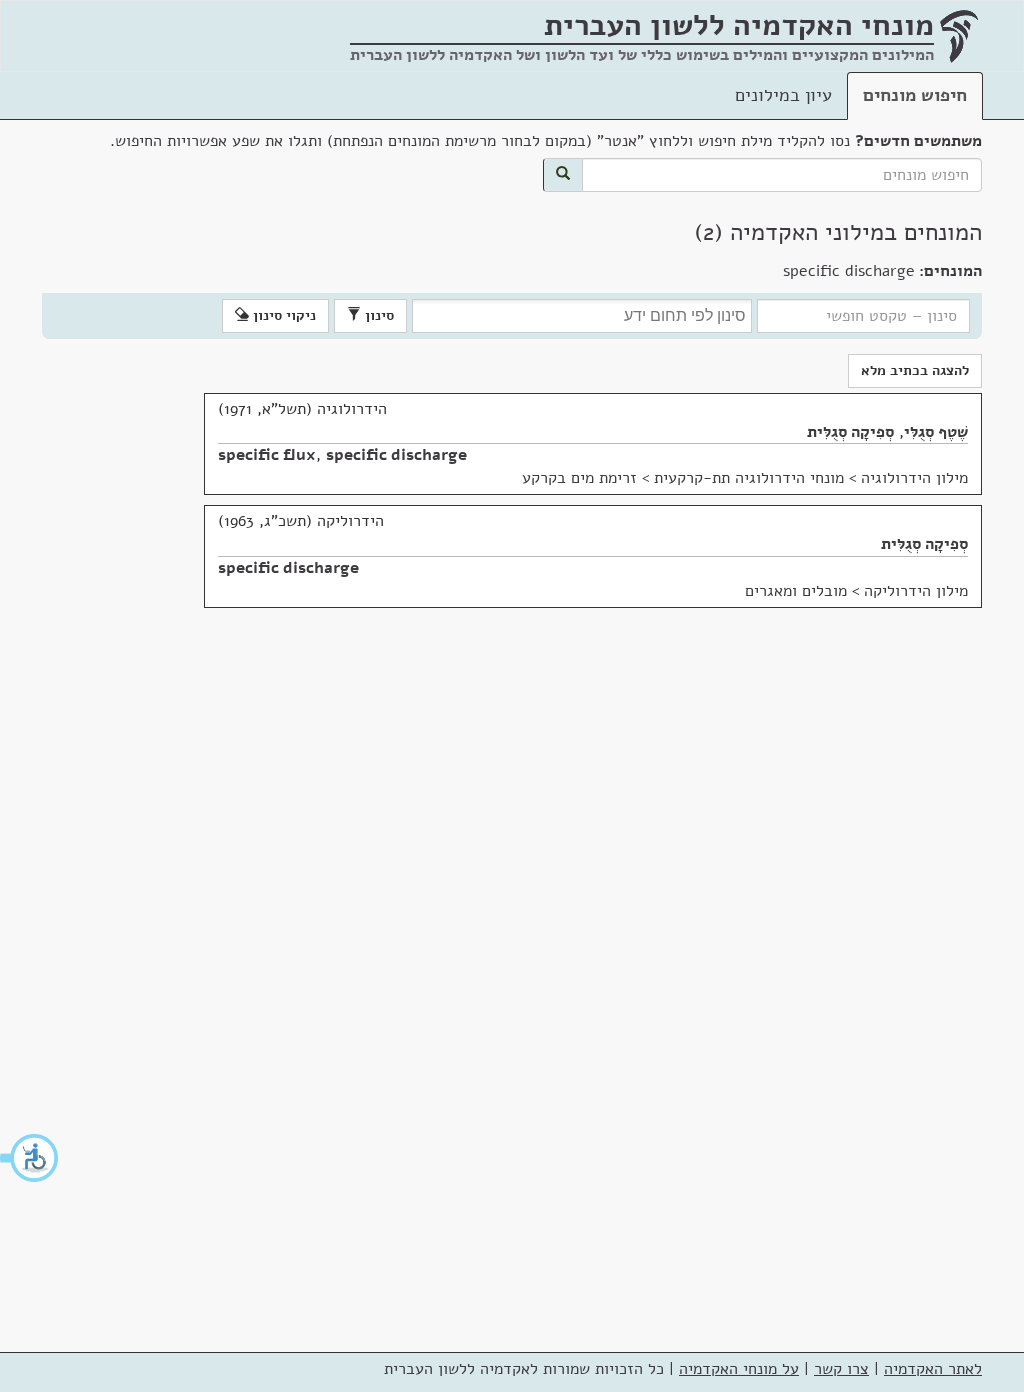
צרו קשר (841, 1369)
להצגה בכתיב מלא (915, 370)
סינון (377, 315)
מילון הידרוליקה (916, 591)
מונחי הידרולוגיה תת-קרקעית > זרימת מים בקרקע (683, 478)
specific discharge (396, 455)
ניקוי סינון (282, 315)
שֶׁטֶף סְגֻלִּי (936, 432)
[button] (30, 1158)
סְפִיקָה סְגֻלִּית (850, 432)
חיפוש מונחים (915, 95)
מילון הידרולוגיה (914, 478)
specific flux (267, 455)
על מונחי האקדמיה (739, 1369)
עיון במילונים (783, 95)
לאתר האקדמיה (933, 1369)
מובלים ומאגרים (796, 591)
